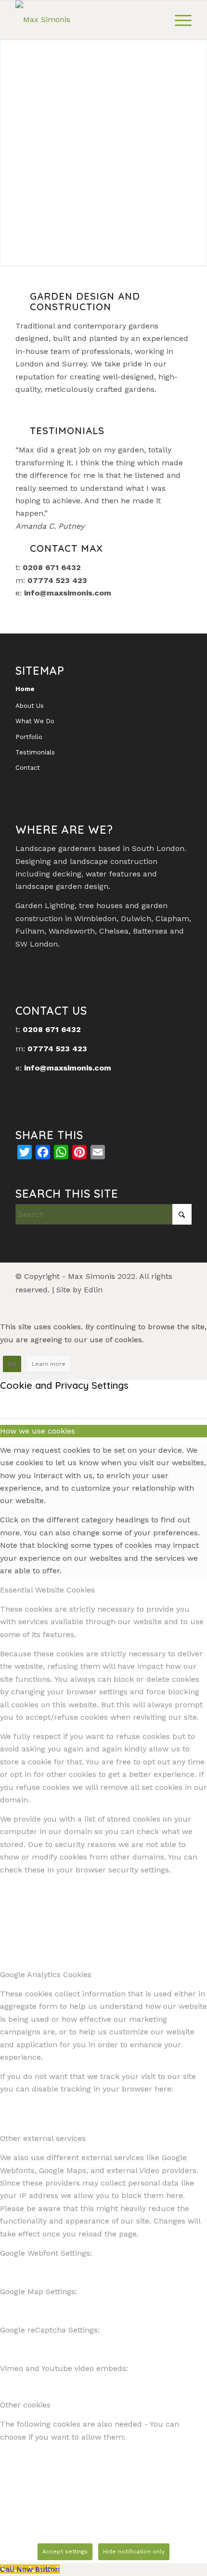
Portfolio (29, 737)
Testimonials (35, 752)
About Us (30, 706)
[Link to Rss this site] (170, 1302)
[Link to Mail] (184, 1302)
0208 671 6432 (52, 1029)
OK (12, 1364)
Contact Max (66, 548)
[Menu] (178, 20)
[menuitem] (178, 20)
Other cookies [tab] (25, 2405)
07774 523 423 (57, 1049)
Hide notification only (134, 2552)
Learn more (49, 1364)
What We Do (35, 721)
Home (25, 689)
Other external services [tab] (43, 2138)
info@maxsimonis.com (68, 593)
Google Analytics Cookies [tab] (46, 1975)
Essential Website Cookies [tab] (47, 1590)
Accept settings (65, 2552)
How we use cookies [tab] (38, 1431)
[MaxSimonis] (86, 20)
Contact (28, 768)
